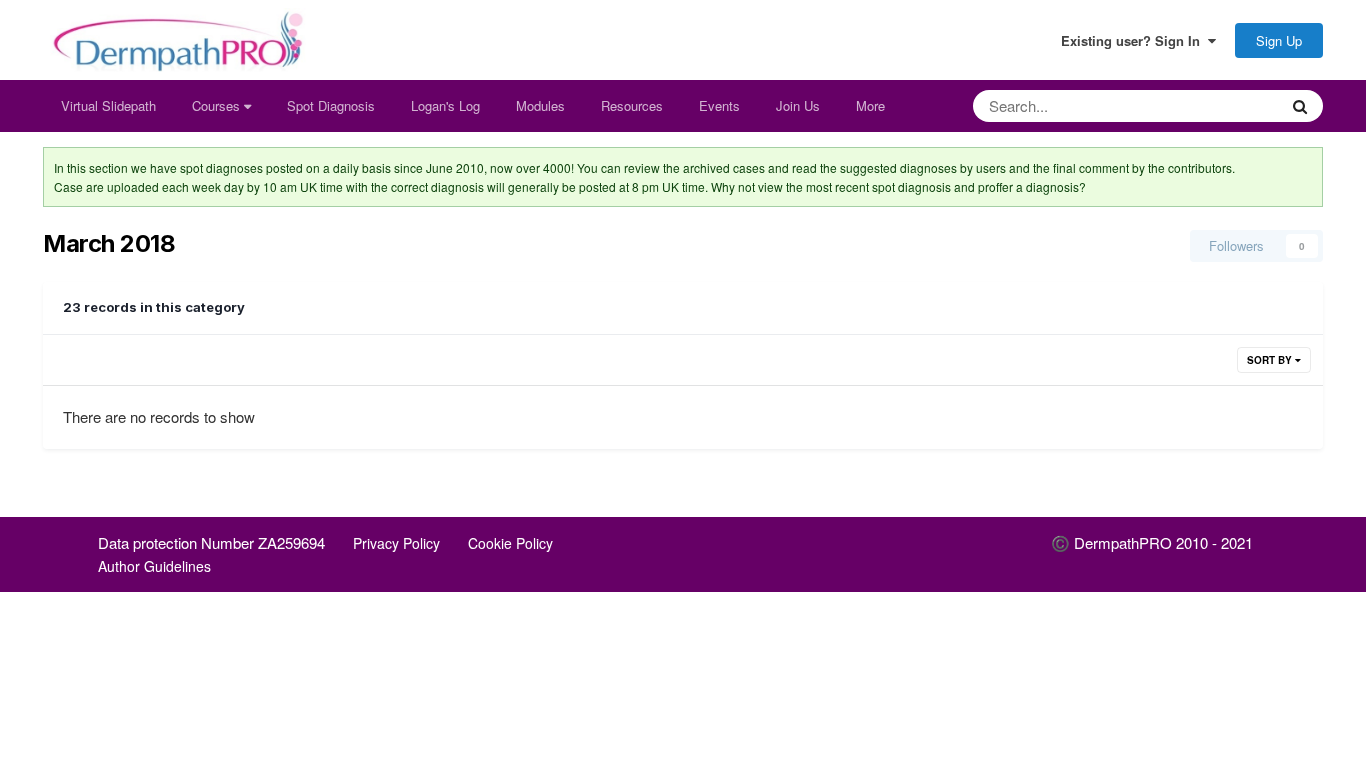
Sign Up (1279, 40)
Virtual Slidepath (108, 105)
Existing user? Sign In (1134, 41)
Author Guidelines (154, 566)
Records (1227, 105)
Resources (632, 105)
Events (719, 105)
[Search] (1300, 106)
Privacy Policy (396, 543)
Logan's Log (445, 105)
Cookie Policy (510, 543)
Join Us (798, 105)
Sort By (1271, 360)
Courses (218, 105)
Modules (540, 105)
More (870, 105)
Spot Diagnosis (331, 105)
